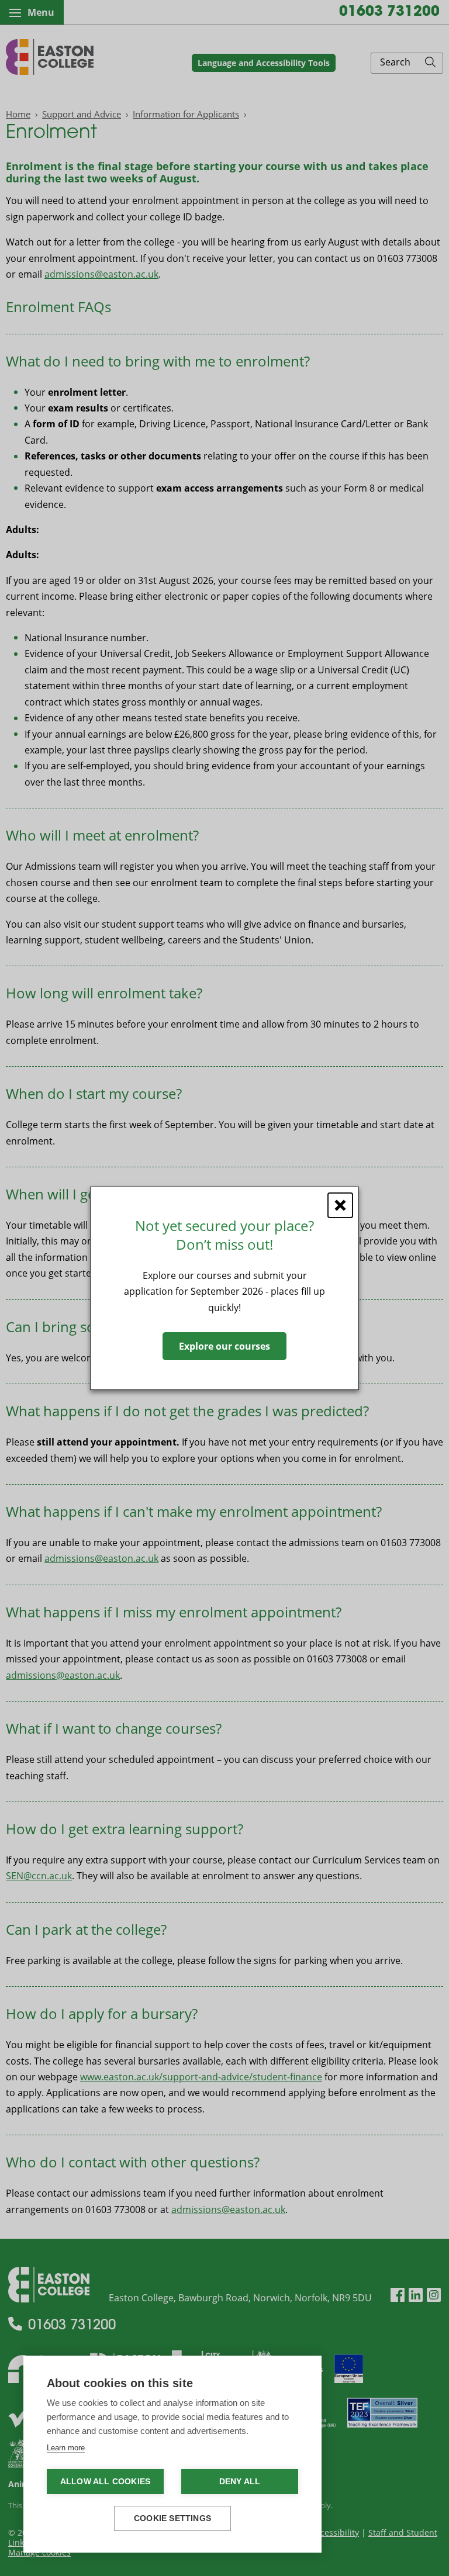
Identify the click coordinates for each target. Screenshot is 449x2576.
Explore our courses (224, 1346)
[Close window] (340, 1205)
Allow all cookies (105, 2482)
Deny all (240, 2482)
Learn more (66, 2448)
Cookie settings (172, 2518)
